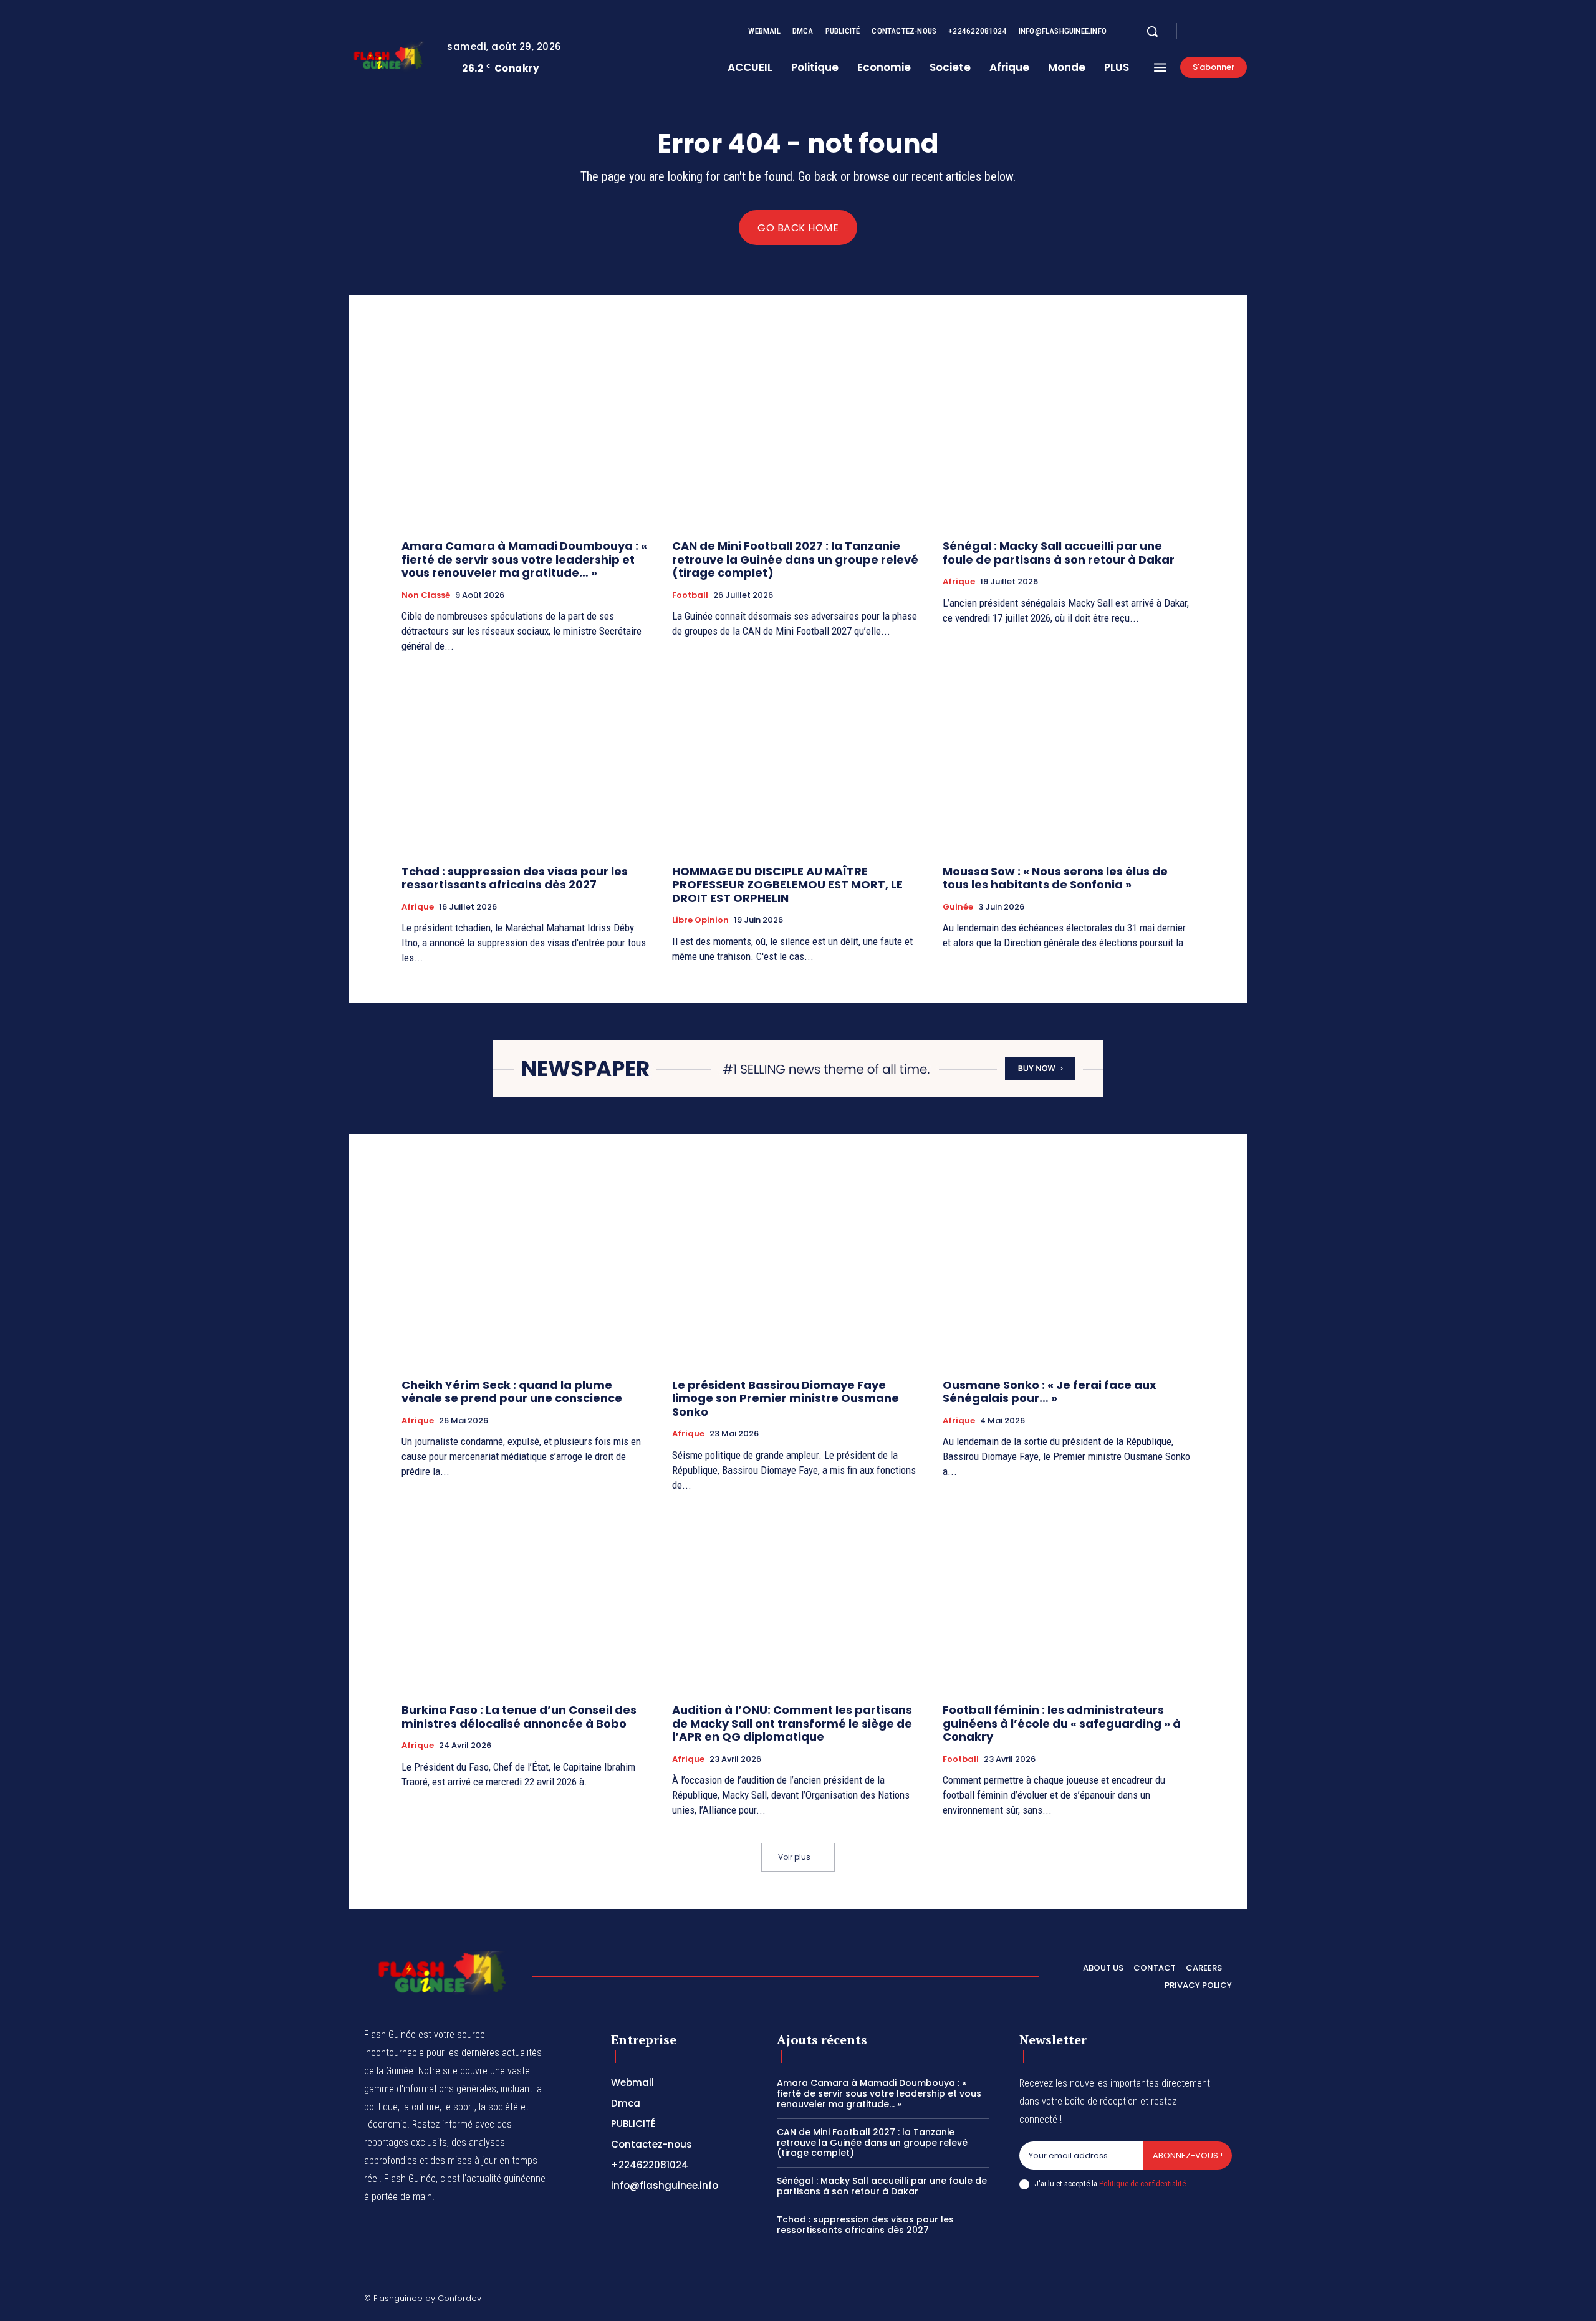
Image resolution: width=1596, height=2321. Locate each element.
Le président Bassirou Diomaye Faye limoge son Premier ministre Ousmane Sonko (786, 1398)
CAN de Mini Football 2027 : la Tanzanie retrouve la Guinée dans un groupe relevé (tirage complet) (795, 559)
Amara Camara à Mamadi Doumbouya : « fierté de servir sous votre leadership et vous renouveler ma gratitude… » (524, 559)
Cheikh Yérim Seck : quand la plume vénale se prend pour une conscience (512, 1392)
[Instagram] (1212, 32)
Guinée (958, 907)
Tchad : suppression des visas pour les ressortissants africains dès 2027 (515, 878)
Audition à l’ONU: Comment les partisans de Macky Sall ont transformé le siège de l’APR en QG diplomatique (792, 1723)
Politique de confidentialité (1142, 2184)
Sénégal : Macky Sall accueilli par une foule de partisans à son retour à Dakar (1059, 553)
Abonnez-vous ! (1188, 2155)
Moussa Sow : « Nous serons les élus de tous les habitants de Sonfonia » (1055, 878)
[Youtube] (1242, 32)
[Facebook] (1197, 32)
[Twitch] (1168, 2300)
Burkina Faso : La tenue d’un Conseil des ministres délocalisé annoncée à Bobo (519, 1717)
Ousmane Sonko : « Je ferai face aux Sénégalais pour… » (1050, 1392)
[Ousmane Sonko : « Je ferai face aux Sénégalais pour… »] (1069, 1275)
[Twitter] (1227, 32)
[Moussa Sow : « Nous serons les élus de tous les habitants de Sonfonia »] (1069, 761)
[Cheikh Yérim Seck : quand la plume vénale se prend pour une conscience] (527, 1275)
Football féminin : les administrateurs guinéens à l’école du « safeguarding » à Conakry (1062, 1723)
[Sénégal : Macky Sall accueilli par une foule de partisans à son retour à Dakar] (1069, 435)
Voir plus (794, 1857)
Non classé (426, 595)
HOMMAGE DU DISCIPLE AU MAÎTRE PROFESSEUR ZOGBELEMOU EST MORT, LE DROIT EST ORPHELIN (787, 885)
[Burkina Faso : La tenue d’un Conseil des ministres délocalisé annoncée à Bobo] (527, 1599)
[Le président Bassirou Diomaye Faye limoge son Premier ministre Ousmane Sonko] (798, 1275)
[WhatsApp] (1227, 2300)
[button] (1152, 31)
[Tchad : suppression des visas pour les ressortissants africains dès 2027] (527, 761)
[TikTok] (1138, 2300)
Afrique (959, 582)
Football (690, 595)
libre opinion (700, 920)
